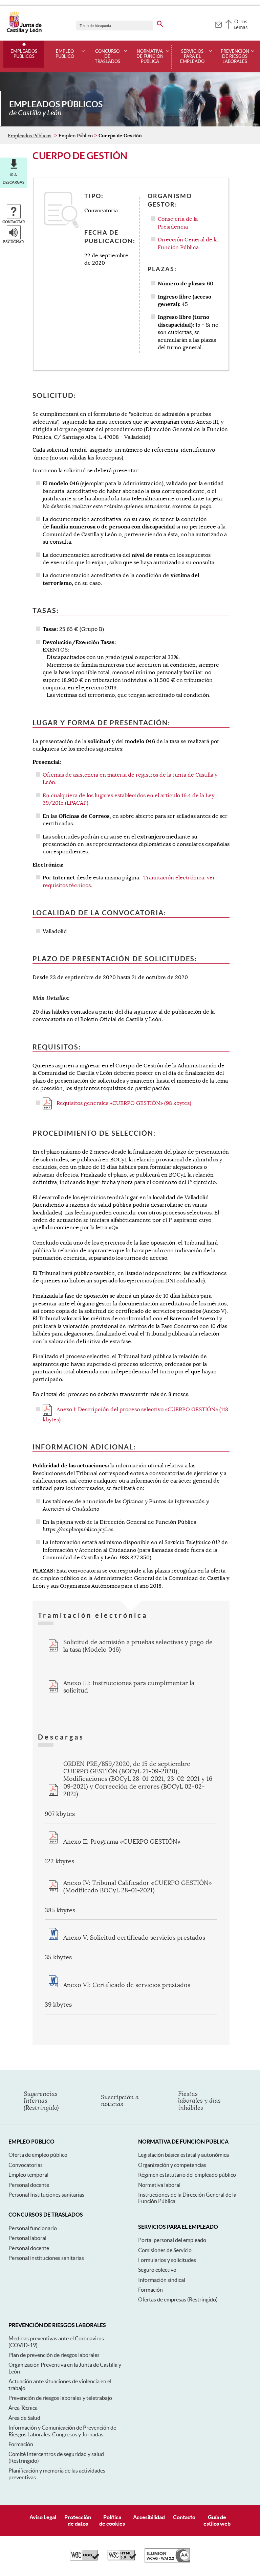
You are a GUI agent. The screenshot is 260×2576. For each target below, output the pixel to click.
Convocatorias (26, 2165)
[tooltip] (218, 24)
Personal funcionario (33, 2228)
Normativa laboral (159, 2185)
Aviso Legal (43, 2517)
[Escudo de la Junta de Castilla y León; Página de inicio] (24, 32)
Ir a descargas (14, 179)
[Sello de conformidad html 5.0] (122, 2559)
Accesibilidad (149, 2517)
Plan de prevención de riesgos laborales (54, 2355)
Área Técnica (23, 2408)
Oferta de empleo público (38, 2155)
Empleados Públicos (24, 54)
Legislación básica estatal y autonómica (183, 2155)
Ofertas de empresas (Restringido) (178, 2299)
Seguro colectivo (157, 2270)
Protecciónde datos (78, 2520)
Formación (150, 2290)
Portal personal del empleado (172, 2240)
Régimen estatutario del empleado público (187, 2175)
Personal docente (29, 2185)
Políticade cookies (112, 2520)
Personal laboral (27, 2238)
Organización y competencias (172, 2165)
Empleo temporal (28, 2175)
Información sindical (162, 2280)
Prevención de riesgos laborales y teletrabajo (60, 2398)
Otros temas (241, 24)
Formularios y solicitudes (167, 2260)
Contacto (184, 2517)
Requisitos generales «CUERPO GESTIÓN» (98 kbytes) (123, 1103)
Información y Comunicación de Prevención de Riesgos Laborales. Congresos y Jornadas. (62, 2431)
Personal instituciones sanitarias (46, 2258)
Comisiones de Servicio (165, 2250)
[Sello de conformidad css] (85, 2559)
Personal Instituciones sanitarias (46, 2195)
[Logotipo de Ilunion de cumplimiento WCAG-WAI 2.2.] (167, 2561)
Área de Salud (24, 2418)
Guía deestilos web (217, 2520)
